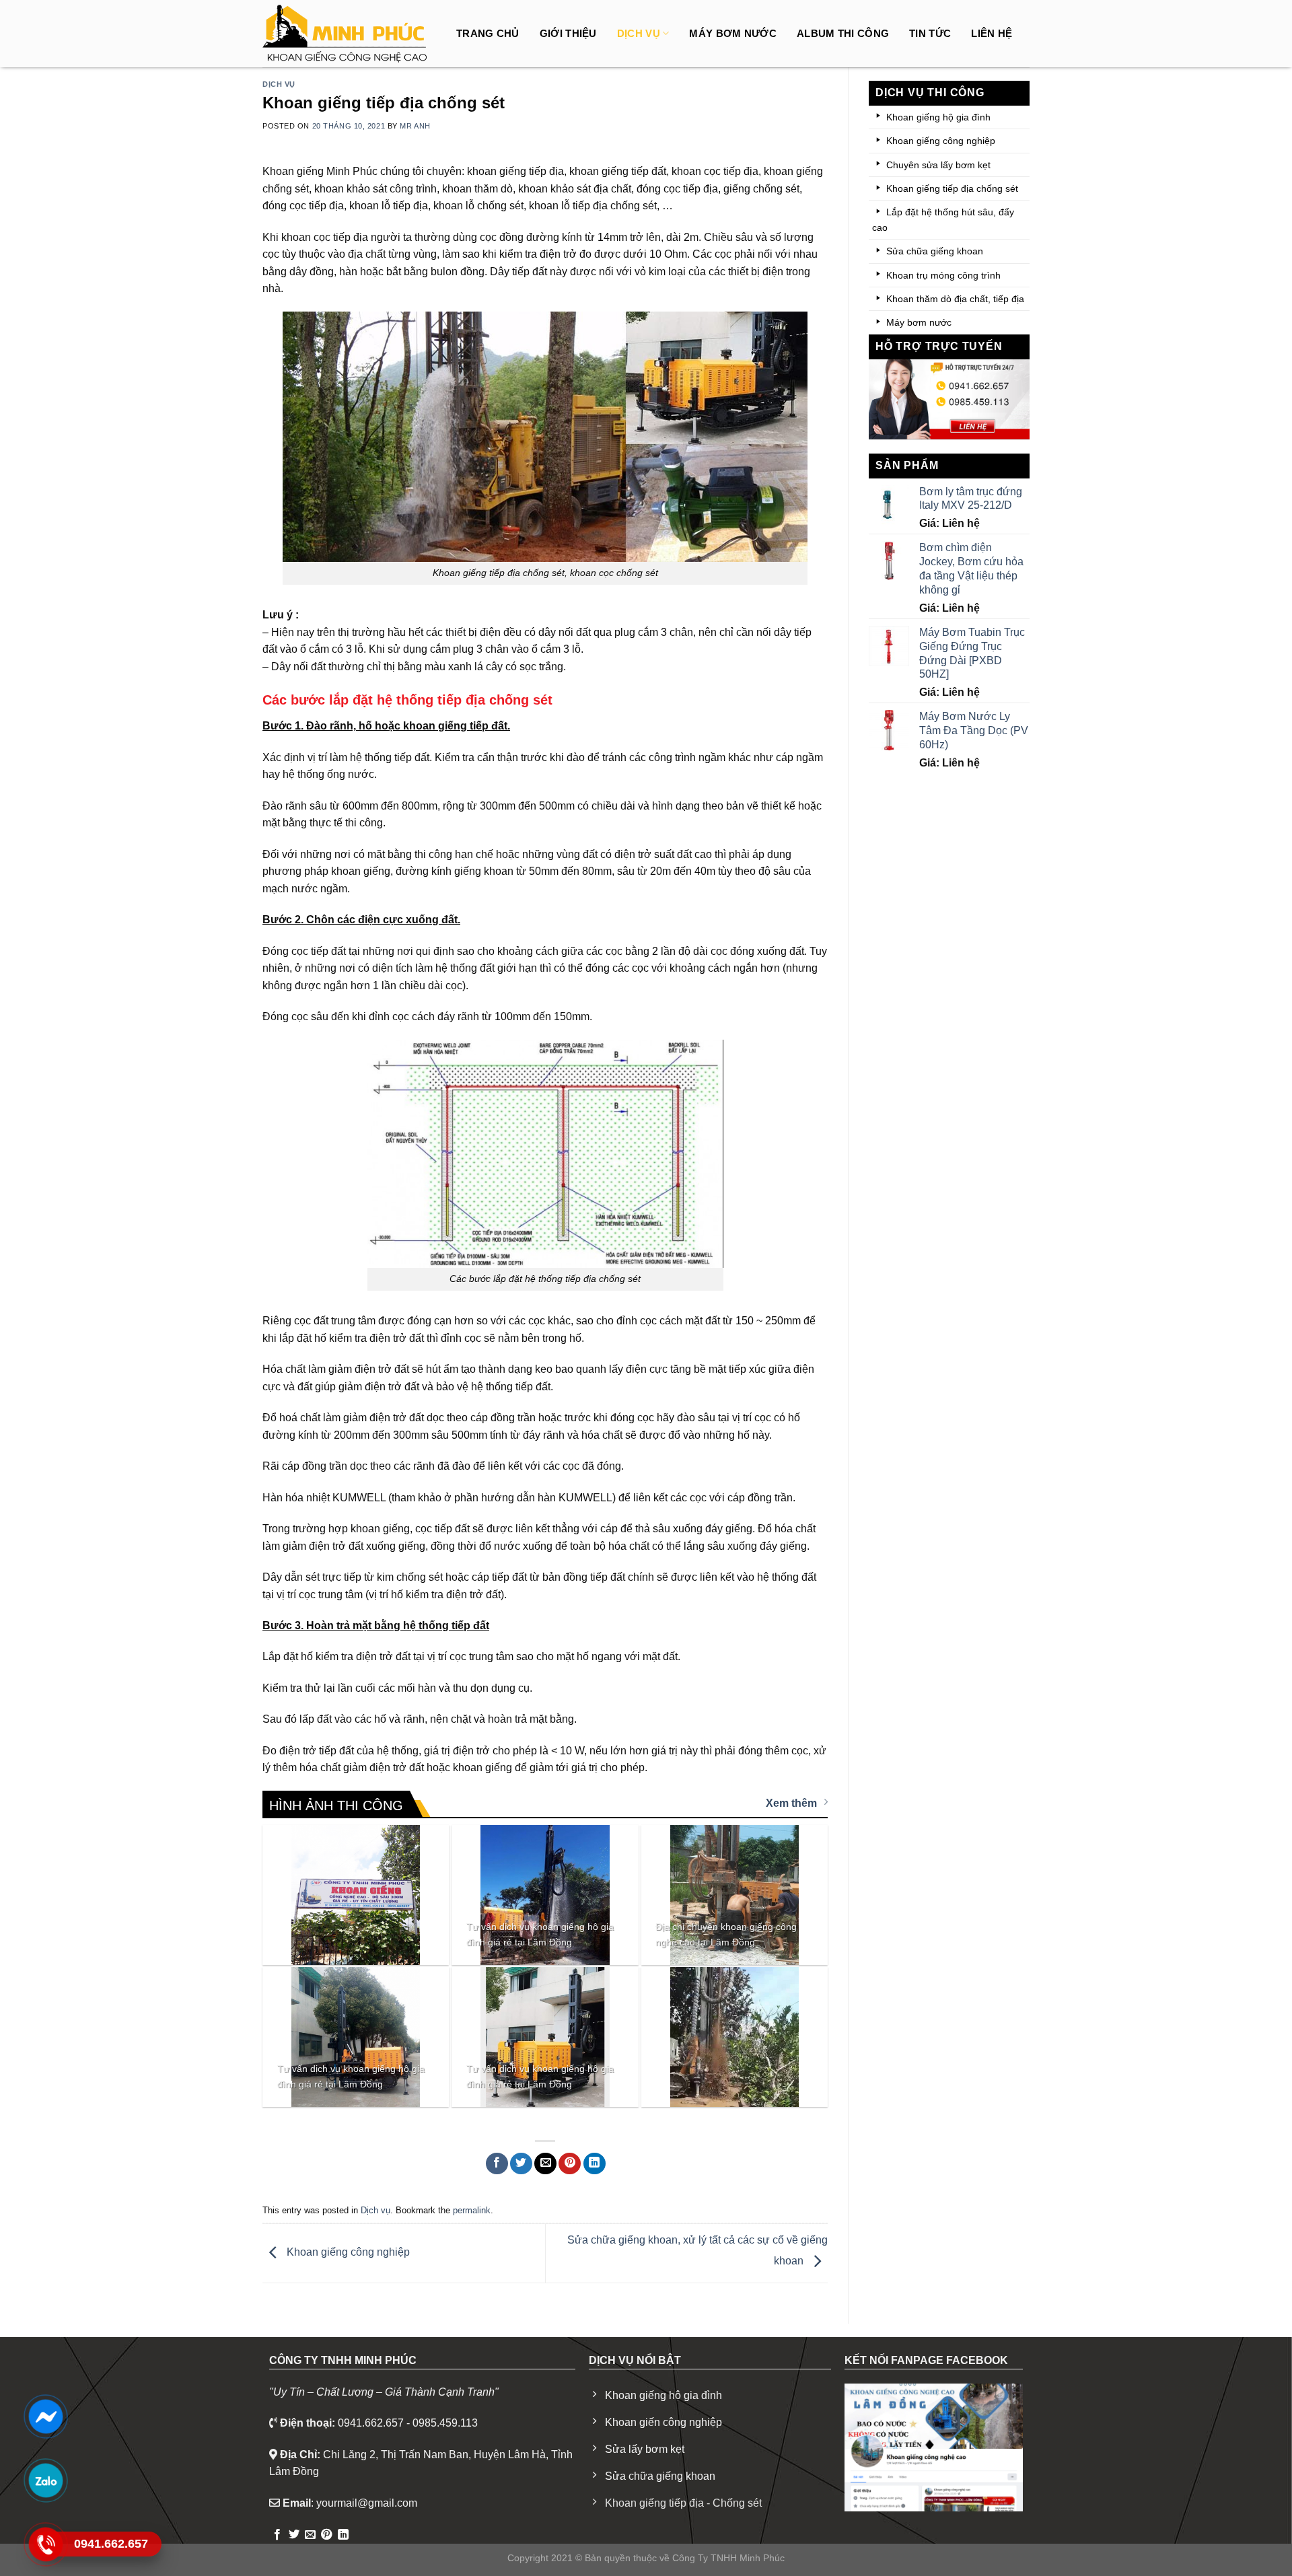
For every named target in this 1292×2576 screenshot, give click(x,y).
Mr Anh (415, 126)
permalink (472, 2210)
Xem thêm (791, 1803)
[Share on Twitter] (521, 2164)
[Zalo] (45, 2480)
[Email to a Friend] (545, 2164)
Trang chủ (488, 33)
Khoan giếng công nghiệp (347, 2253)
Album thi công (843, 33)
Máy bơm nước (733, 33)
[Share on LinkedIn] (595, 2164)
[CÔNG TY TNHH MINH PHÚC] (347, 34)
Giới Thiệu (568, 33)
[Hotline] (45, 2544)
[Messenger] (45, 2417)
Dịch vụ (639, 33)
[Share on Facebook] (497, 2164)
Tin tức (930, 33)
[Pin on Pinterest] (570, 2164)
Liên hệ (992, 33)
